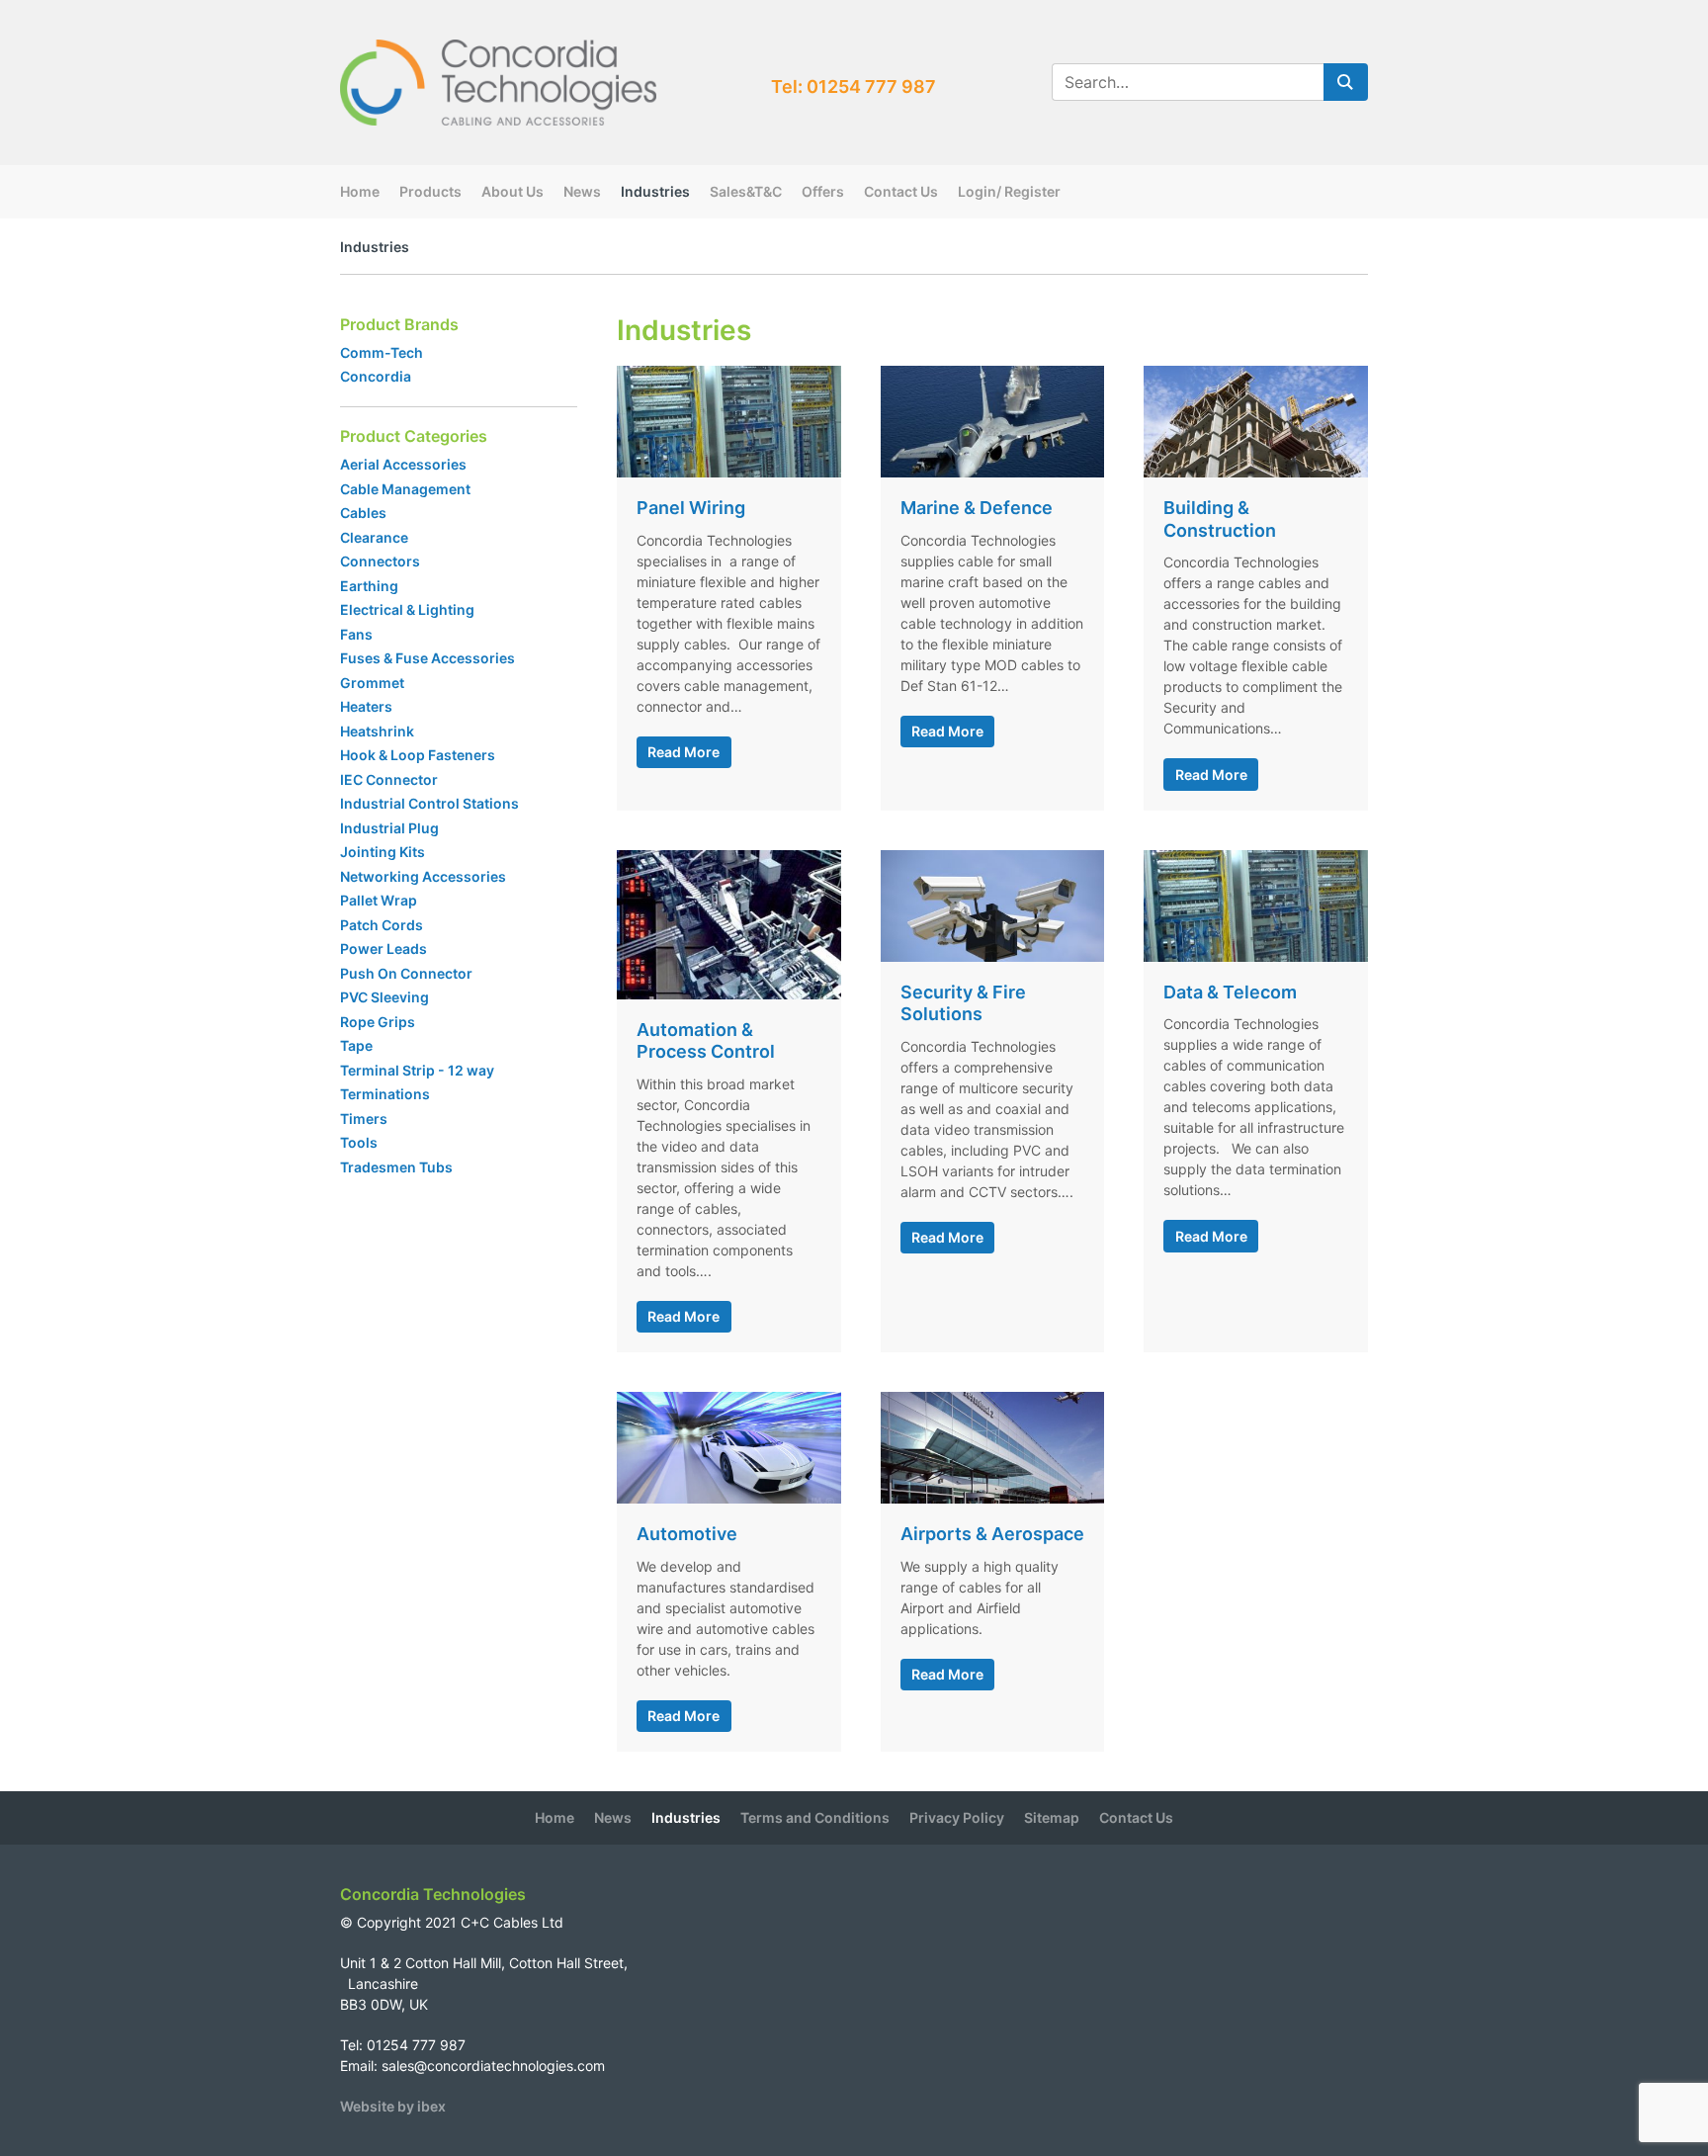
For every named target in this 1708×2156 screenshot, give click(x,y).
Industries (655, 191)
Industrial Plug (389, 828)
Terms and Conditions (815, 1817)
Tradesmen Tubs (396, 1167)
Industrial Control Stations (429, 803)
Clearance (374, 537)
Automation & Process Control (706, 1041)
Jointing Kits (383, 852)
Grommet (372, 683)
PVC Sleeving (384, 997)
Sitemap (1052, 1817)
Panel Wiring (691, 508)
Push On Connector (406, 973)
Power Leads (384, 949)
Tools (359, 1142)
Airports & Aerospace (992, 1534)
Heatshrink (377, 731)
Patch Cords (382, 925)
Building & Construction (1220, 519)
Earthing (369, 586)
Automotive (687, 1534)
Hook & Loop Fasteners (418, 755)
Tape (356, 1045)
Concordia (376, 376)
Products (430, 191)
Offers (823, 191)
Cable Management (405, 489)
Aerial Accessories (403, 464)
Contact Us (901, 191)
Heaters (366, 706)
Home (360, 191)
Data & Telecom (1230, 992)
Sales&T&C (746, 191)
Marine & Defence (977, 508)
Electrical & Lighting (407, 609)
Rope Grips (378, 1022)
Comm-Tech (382, 352)
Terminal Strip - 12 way (417, 1070)
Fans (356, 634)
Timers (364, 1119)
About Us (512, 191)
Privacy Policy (957, 1817)
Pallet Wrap (380, 900)
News (582, 191)
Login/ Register (1009, 191)
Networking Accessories (423, 876)
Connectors (380, 561)
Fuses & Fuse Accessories (427, 658)
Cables (363, 513)
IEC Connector (389, 779)
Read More (683, 752)
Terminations (385, 1094)
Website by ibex (393, 2106)
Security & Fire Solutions (963, 1003)
